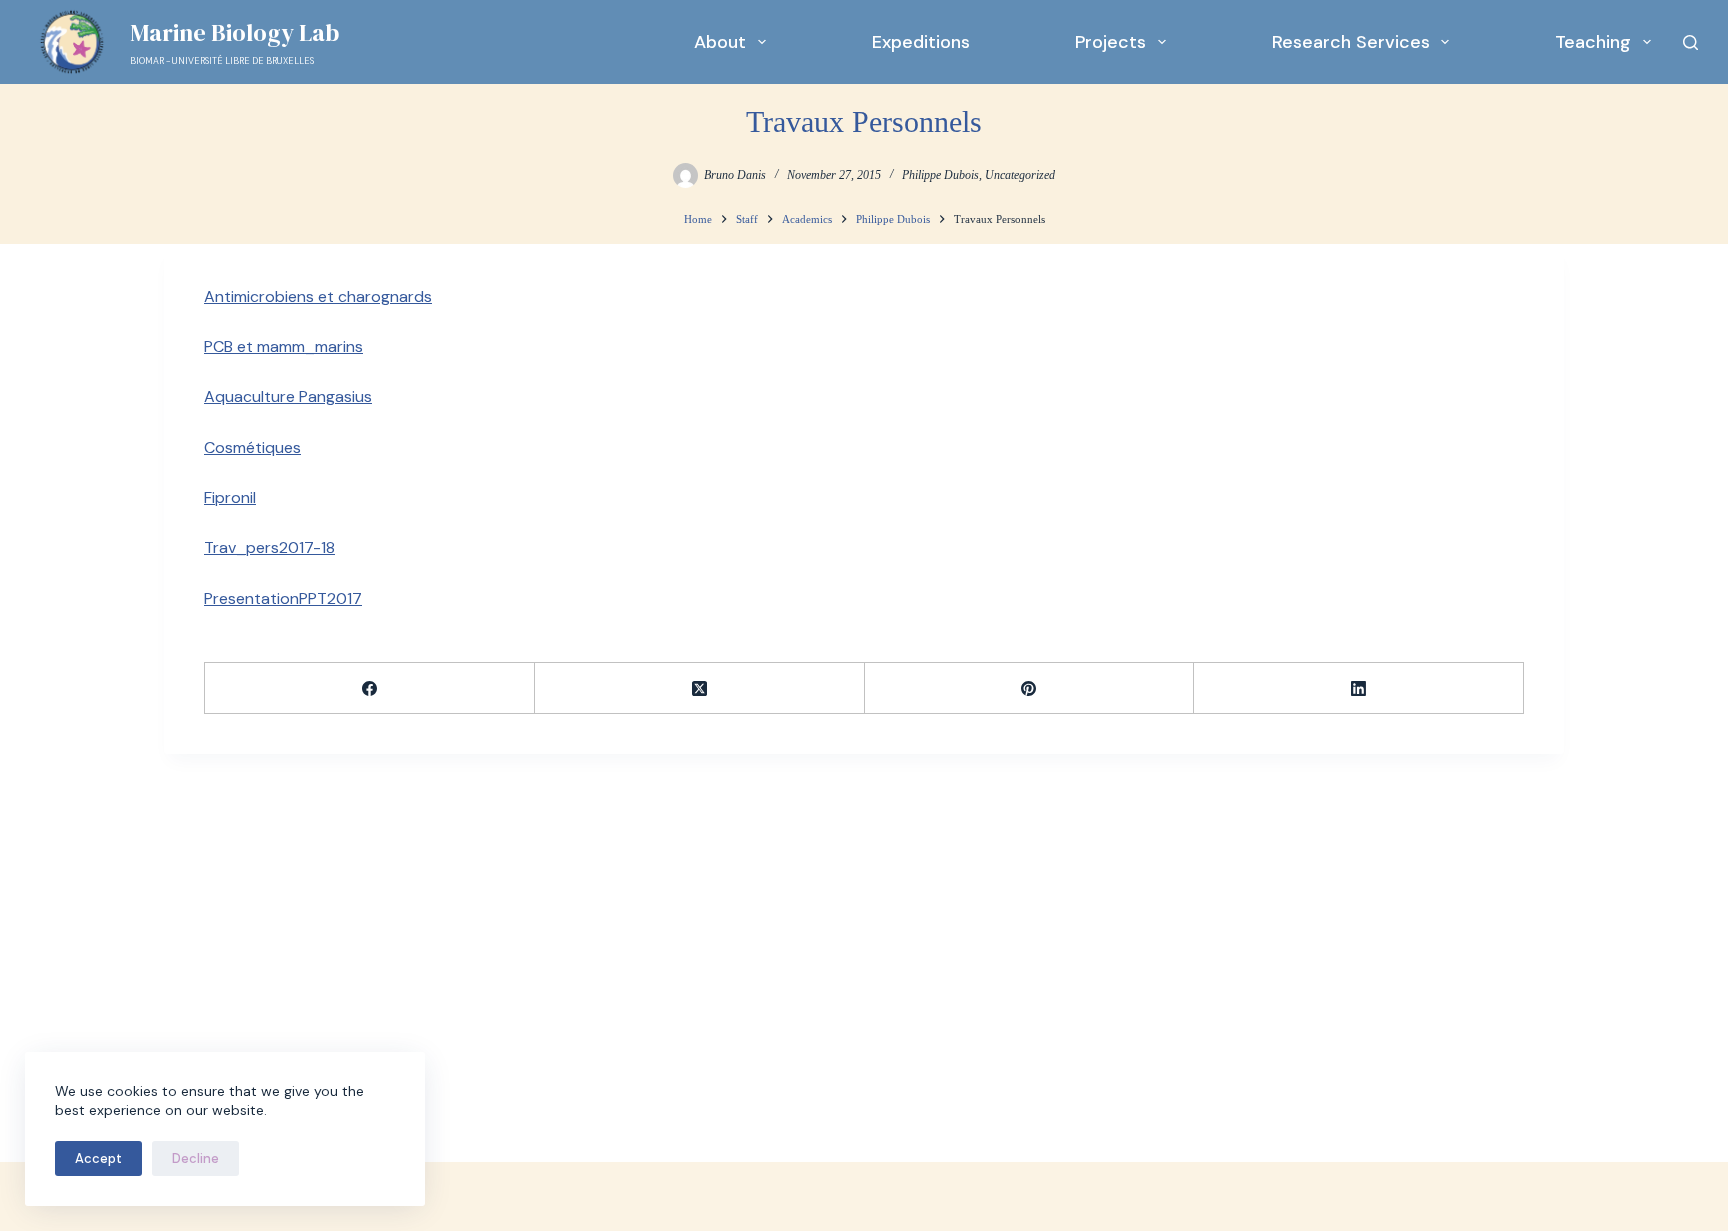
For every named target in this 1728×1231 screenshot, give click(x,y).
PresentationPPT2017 (283, 598)
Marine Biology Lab (234, 32)
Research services (1351, 42)
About (720, 42)
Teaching (1593, 42)
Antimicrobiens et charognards (318, 296)
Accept (98, 1158)
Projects (1110, 42)
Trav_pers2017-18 (269, 547)
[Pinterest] (1030, 688)
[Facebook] (370, 688)
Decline (195, 1158)
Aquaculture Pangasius (288, 396)
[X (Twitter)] (700, 688)
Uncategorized (1020, 175)
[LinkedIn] (1359, 688)
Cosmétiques (252, 447)
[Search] (1690, 42)
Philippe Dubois (940, 175)
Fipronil (230, 497)
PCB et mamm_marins (283, 346)
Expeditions (921, 42)
